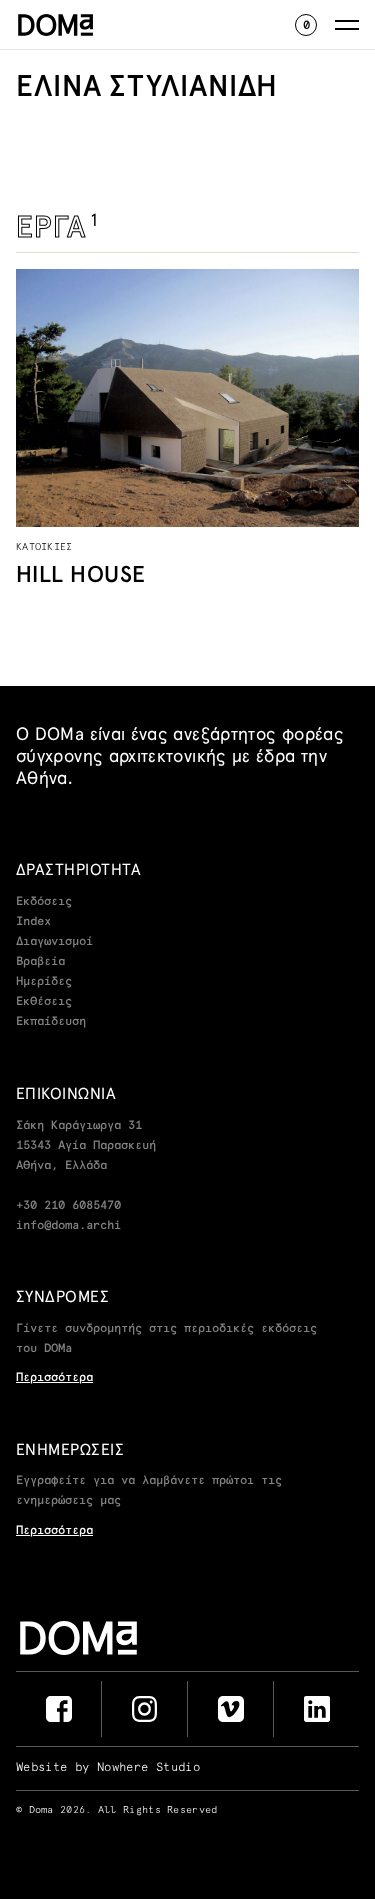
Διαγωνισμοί (54, 942)
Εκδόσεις (44, 902)
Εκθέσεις (44, 1002)
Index (33, 922)
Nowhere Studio (148, 1768)
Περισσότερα (54, 1378)
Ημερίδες (44, 982)
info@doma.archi (68, 1226)
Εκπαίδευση (51, 1022)
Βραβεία (40, 962)
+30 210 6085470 (68, 1206)
